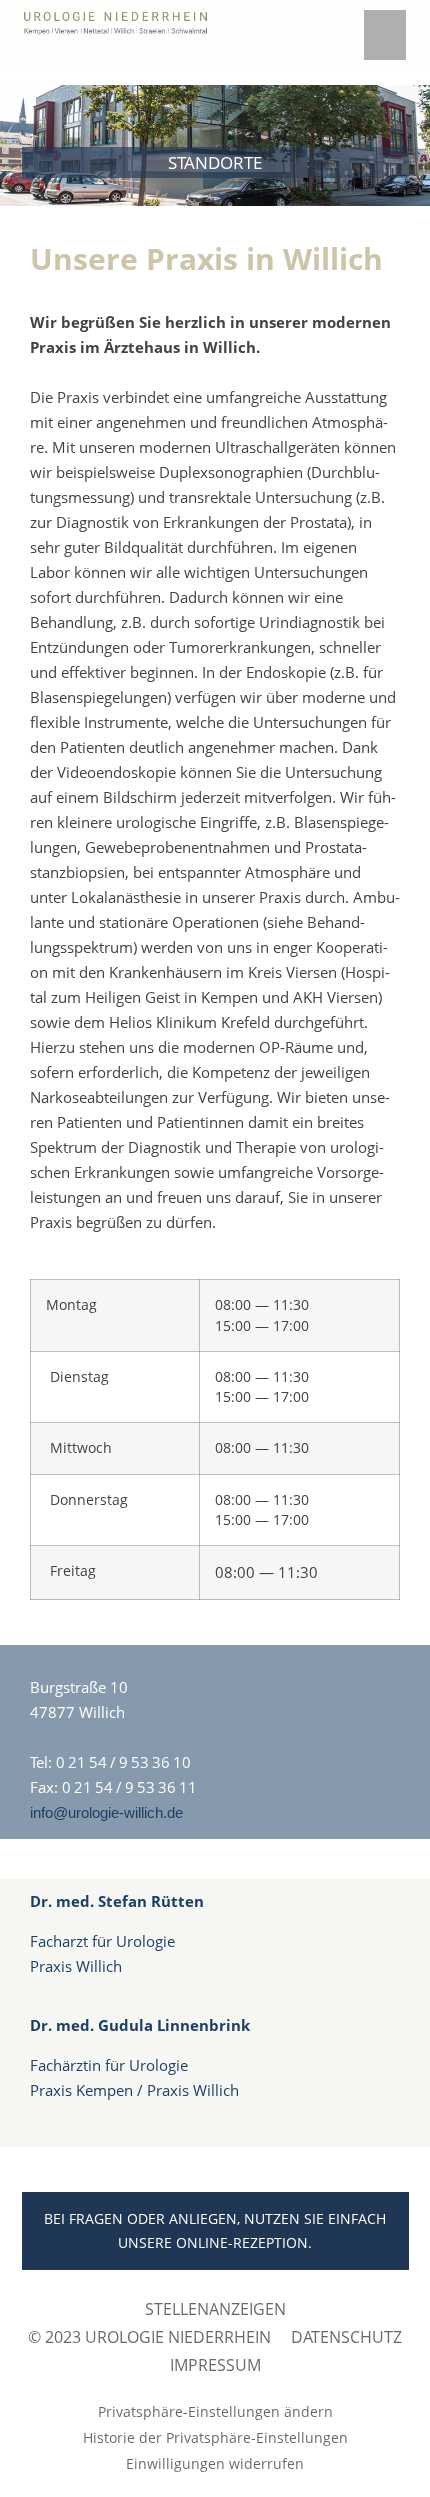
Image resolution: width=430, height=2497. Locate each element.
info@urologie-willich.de (106, 1812)
